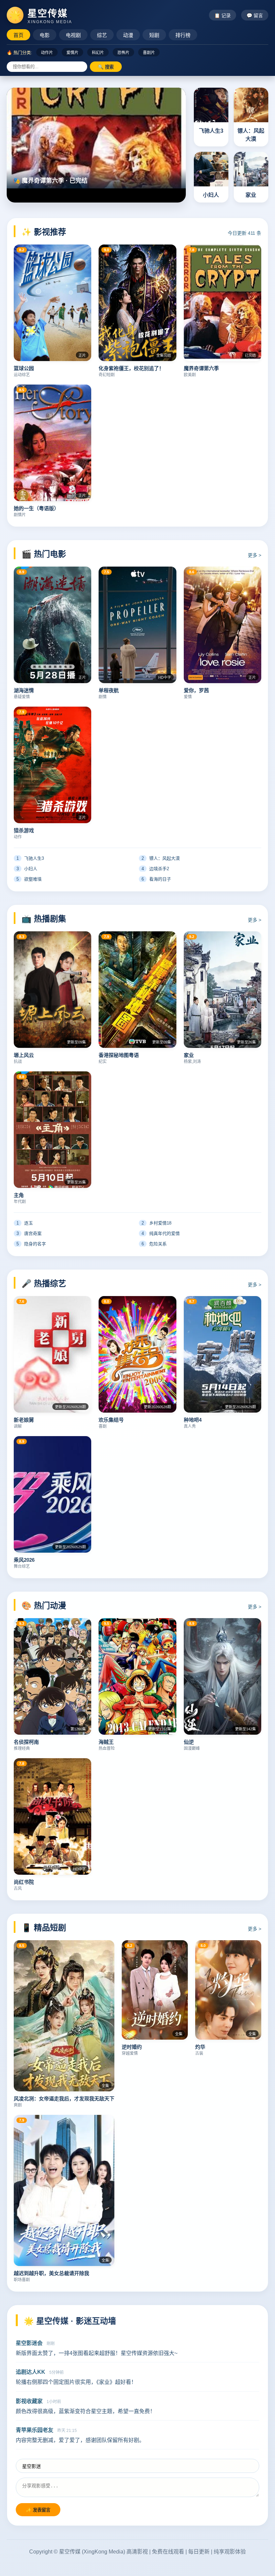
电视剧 (73, 35)
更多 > (255, 555)
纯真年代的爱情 (161, 1233)
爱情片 (72, 53)
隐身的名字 (31, 1244)
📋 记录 (223, 15)
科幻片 (98, 53)
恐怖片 (123, 53)
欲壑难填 (29, 879)
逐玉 (25, 1223)
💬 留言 (255, 15)
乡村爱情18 (156, 1223)
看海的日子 (156, 879)
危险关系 (154, 1244)
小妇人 (27, 869)
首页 (18, 35)
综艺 (102, 35)
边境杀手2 (155, 869)
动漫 (128, 35)
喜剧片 (149, 53)
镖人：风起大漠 (161, 858)
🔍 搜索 (106, 67)
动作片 (47, 53)
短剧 (154, 35)
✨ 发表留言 (38, 2510)
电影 (45, 35)
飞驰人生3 (30, 858)
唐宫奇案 (29, 1233)
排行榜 (183, 35)
